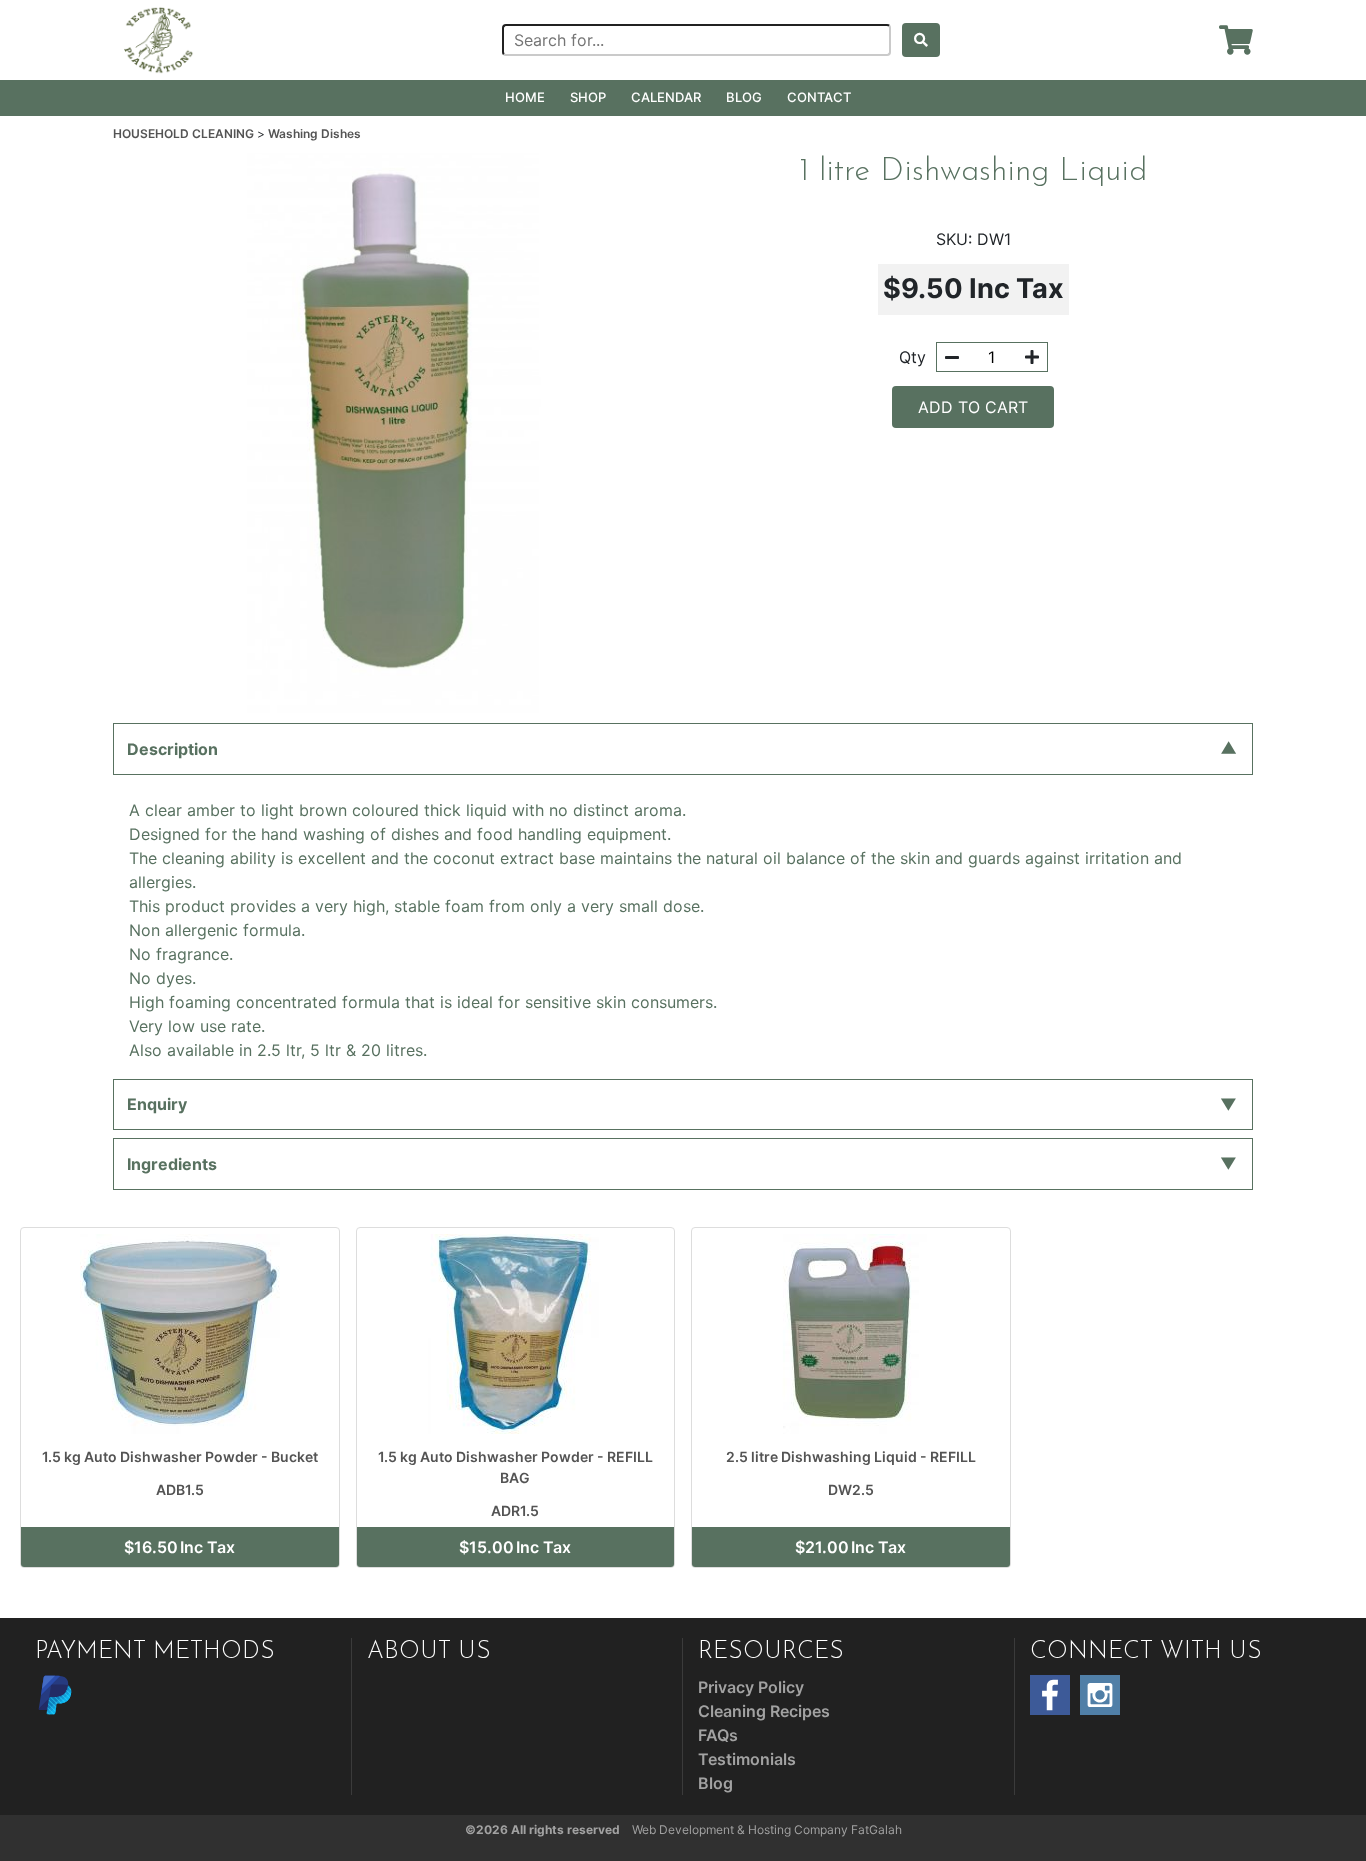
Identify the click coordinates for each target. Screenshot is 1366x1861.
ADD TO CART (973, 407)
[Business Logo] (159, 38)
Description (172, 749)
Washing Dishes (314, 133)
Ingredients (172, 1164)
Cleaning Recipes (764, 1711)
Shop (588, 97)
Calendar (666, 97)
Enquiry (157, 1104)
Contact (819, 97)
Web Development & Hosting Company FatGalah (767, 1829)
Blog (744, 97)
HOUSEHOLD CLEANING (185, 133)
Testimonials (747, 1759)
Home (525, 97)
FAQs (718, 1735)
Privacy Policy (751, 1687)
